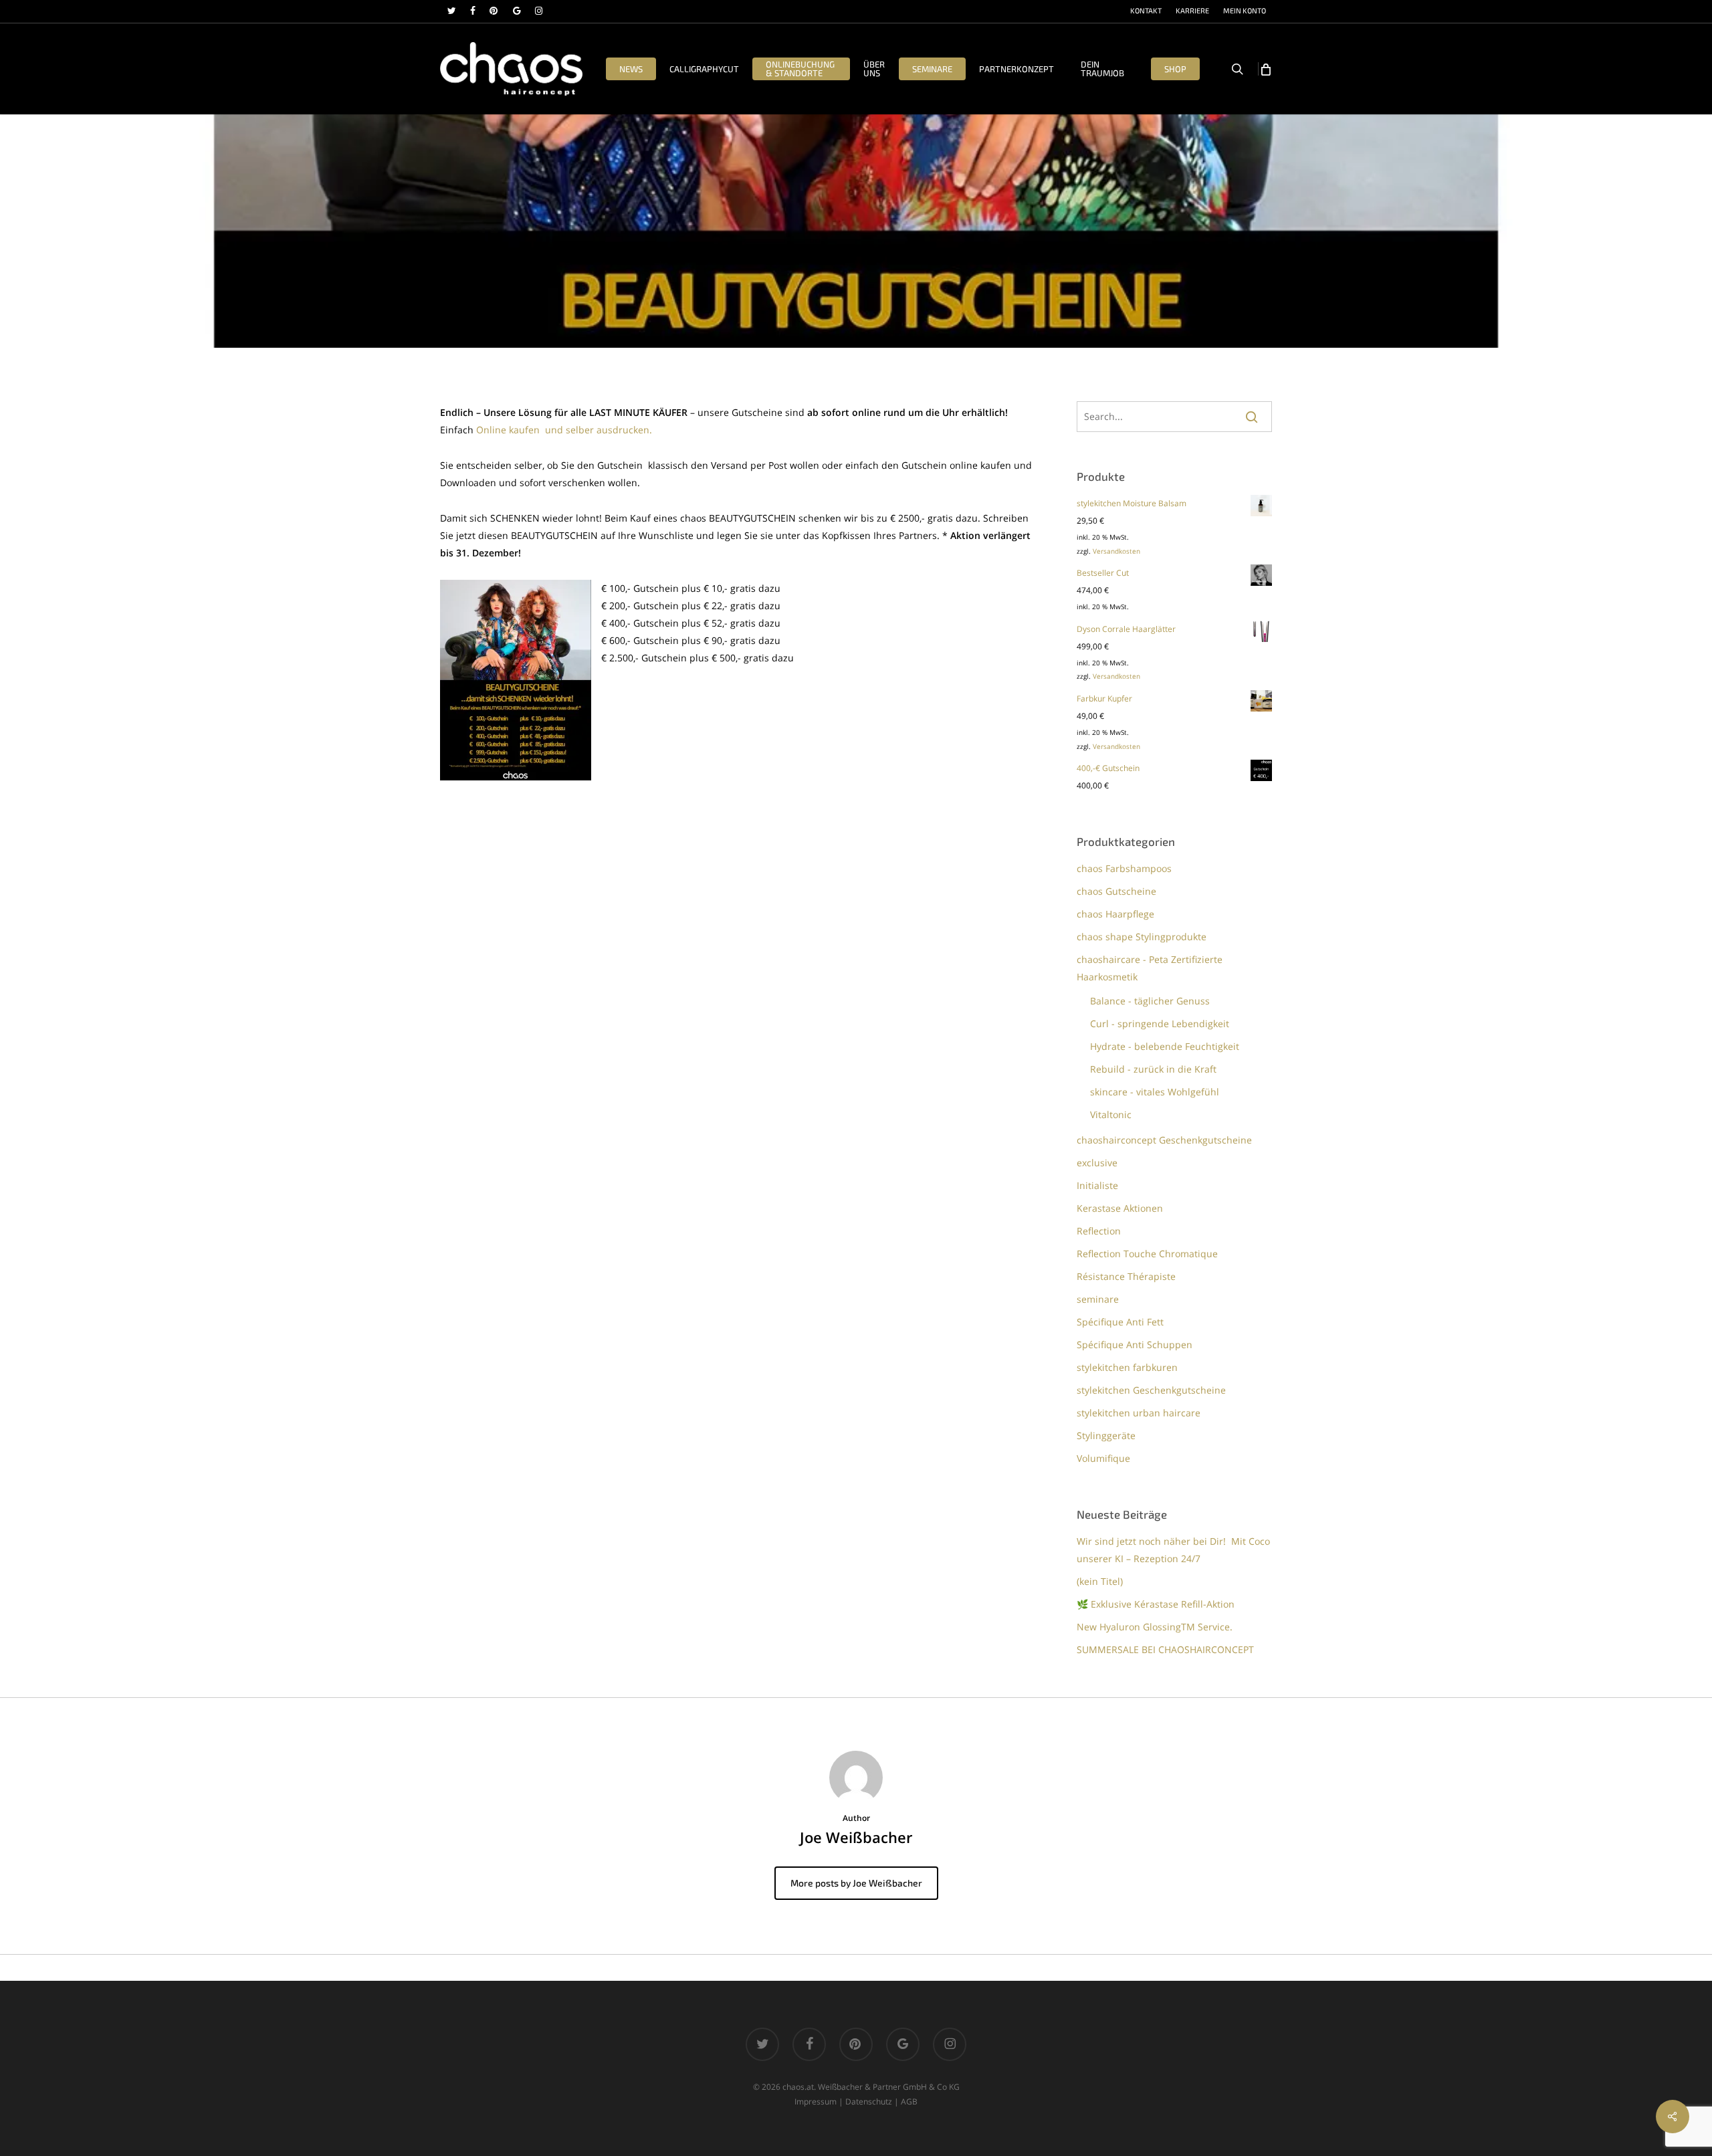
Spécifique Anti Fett (1120, 1322)
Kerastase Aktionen (1120, 1208)
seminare (1098, 1299)
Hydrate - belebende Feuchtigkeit (1165, 1046)
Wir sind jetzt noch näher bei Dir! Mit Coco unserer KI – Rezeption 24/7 (1173, 1550)
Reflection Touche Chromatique (1147, 1254)
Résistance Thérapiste (1126, 1276)
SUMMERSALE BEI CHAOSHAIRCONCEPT (1165, 1649)
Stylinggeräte (1106, 1435)
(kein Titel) (1100, 1581)
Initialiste (1097, 1185)
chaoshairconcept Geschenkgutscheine (1164, 1140)
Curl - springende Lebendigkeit (1160, 1023)
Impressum (816, 2101)
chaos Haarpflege (1115, 914)
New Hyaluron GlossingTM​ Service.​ (1155, 1627)
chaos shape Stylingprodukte (1142, 937)
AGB (909, 2101)
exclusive (1097, 1163)
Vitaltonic (1111, 1114)
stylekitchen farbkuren (1127, 1367)
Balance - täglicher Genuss (1150, 1001)
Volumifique (1103, 1458)
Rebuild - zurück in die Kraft (1153, 1069)
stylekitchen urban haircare (1139, 1413)
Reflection (1099, 1231)
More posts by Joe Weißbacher (856, 1883)
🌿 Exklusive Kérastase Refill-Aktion (1156, 1604)
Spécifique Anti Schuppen (1135, 1344)
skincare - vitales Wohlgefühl (1155, 1092)
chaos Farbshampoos (1124, 868)
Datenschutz (869, 2101)
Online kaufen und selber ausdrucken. (564, 430)
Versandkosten (1116, 551)
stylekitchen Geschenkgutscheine (1151, 1390)
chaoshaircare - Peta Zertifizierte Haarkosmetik (1150, 968)
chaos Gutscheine (1116, 891)
